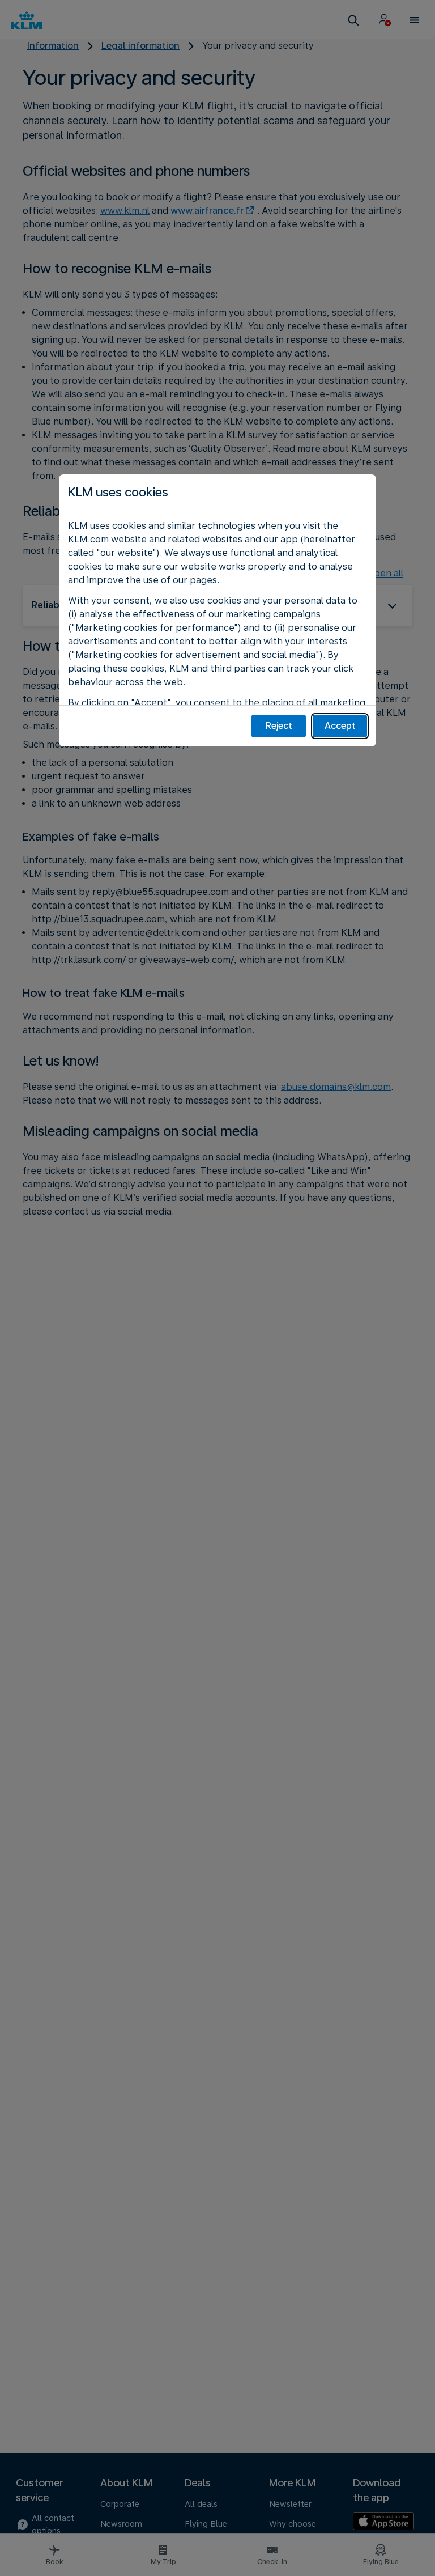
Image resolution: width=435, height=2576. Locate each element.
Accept (340, 726)
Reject (279, 726)
